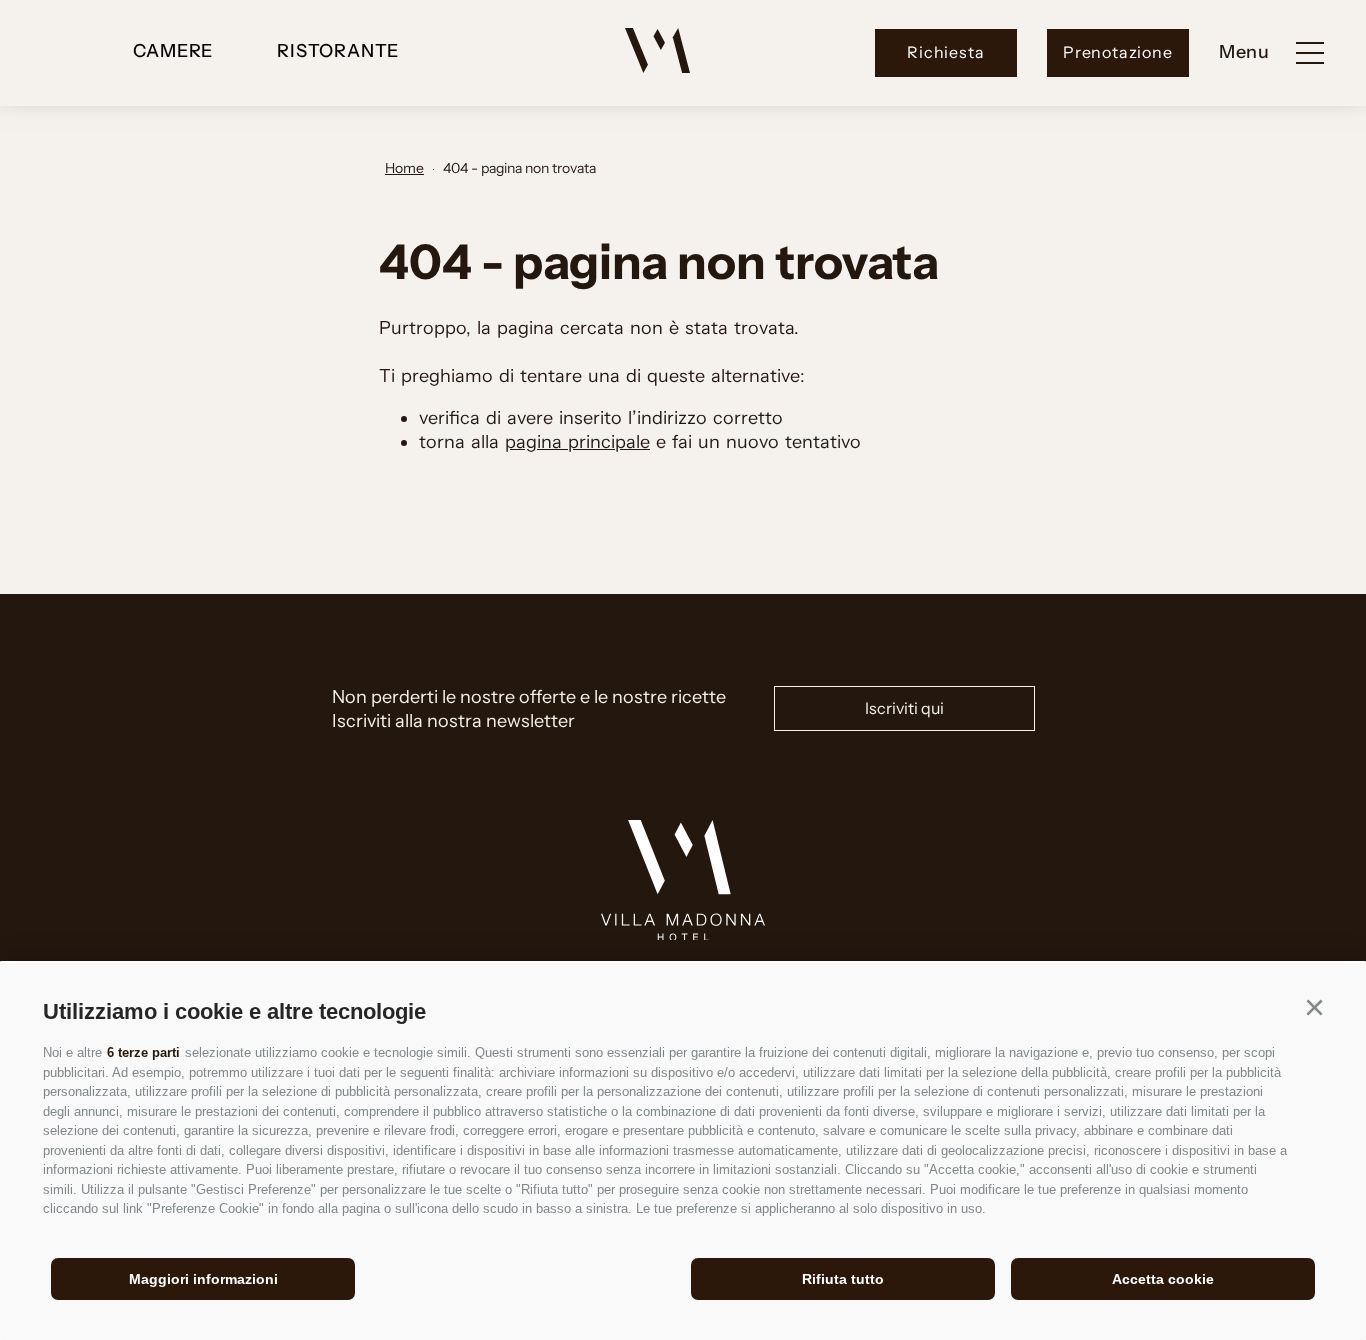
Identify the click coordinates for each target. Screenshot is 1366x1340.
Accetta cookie (1163, 1279)
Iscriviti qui (904, 708)
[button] (1314, 1008)
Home (404, 168)
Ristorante (338, 51)
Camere (173, 51)
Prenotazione (1118, 52)
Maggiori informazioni (203, 1279)
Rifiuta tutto (843, 1279)
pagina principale (577, 442)
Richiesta (945, 52)
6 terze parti (143, 1052)
